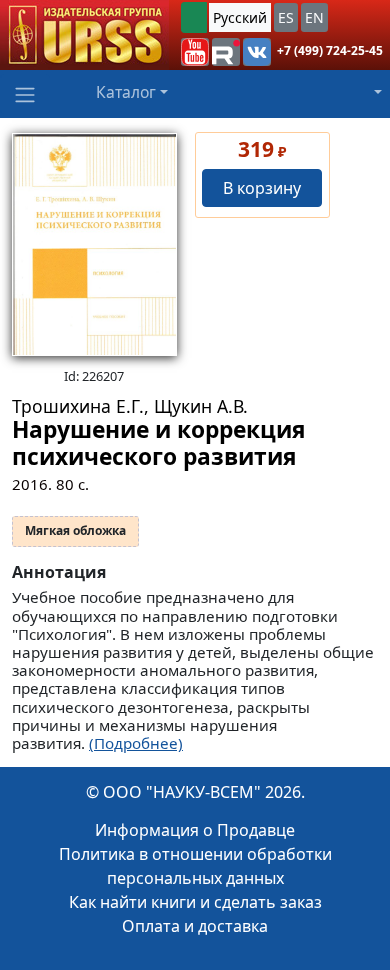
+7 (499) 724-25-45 (330, 50)
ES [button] (286, 17)
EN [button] (314, 17)
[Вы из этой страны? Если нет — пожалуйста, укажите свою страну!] (194, 17)
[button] (195, 52)
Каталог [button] (126, 92)
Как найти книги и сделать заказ (195, 902)
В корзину (262, 188)
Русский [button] (240, 17)
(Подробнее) (136, 743)
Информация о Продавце (195, 830)
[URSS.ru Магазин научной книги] (84, 35)
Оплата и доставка (195, 926)
